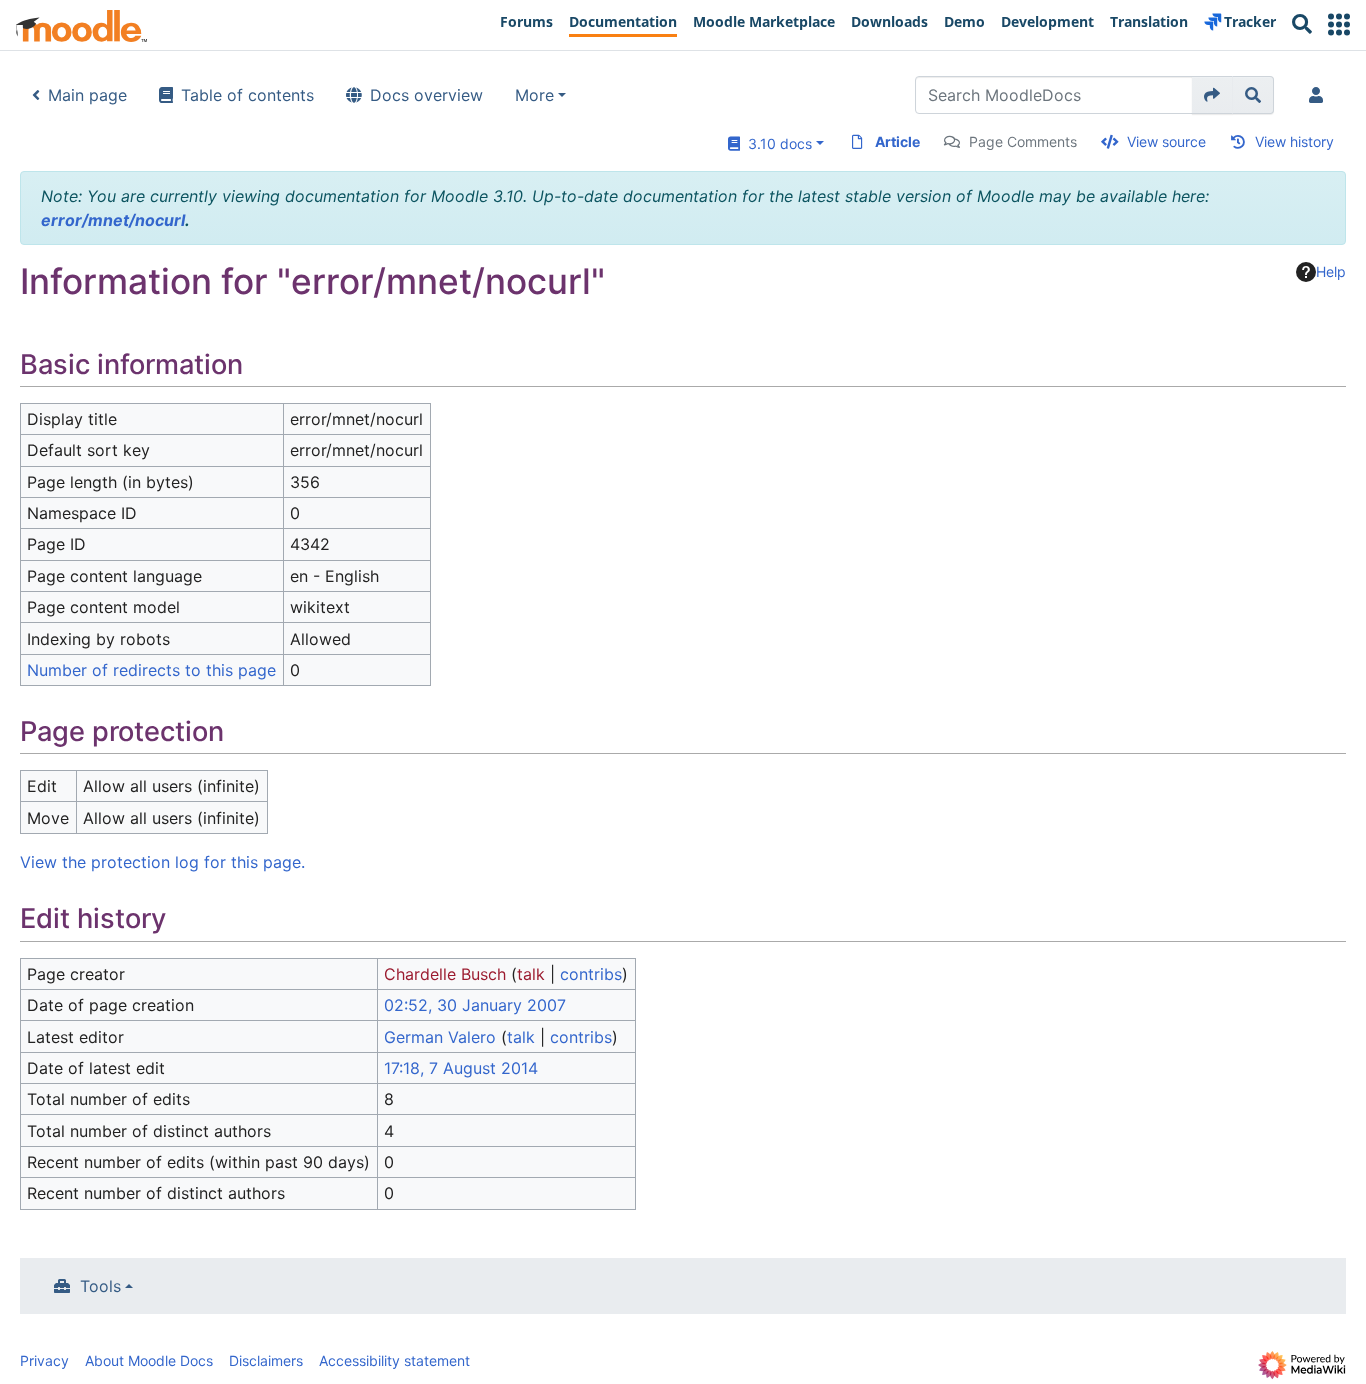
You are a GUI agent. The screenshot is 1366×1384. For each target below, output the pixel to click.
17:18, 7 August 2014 (461, 1068)
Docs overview (426, 95)
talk (531, 974)
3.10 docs (776, 143)
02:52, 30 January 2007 (475, 1005)
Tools (100, 1286)
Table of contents (247, 95)
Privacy (44, 1360)
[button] (1339, 24)
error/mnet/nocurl (113, 220)
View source (1166, 141)
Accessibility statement (394, 1360)
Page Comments (1023, 141)
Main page (87, 95)
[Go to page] (1212, 95)
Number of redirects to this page (151, 670)
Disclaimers (266, 1360)
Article (897, 141)
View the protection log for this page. (162, 862)
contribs (591, 974)
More (534, 95)
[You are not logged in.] (1320, 95)
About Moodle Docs (149, 1360)
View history (1294, 141)
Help (1331, 271)
